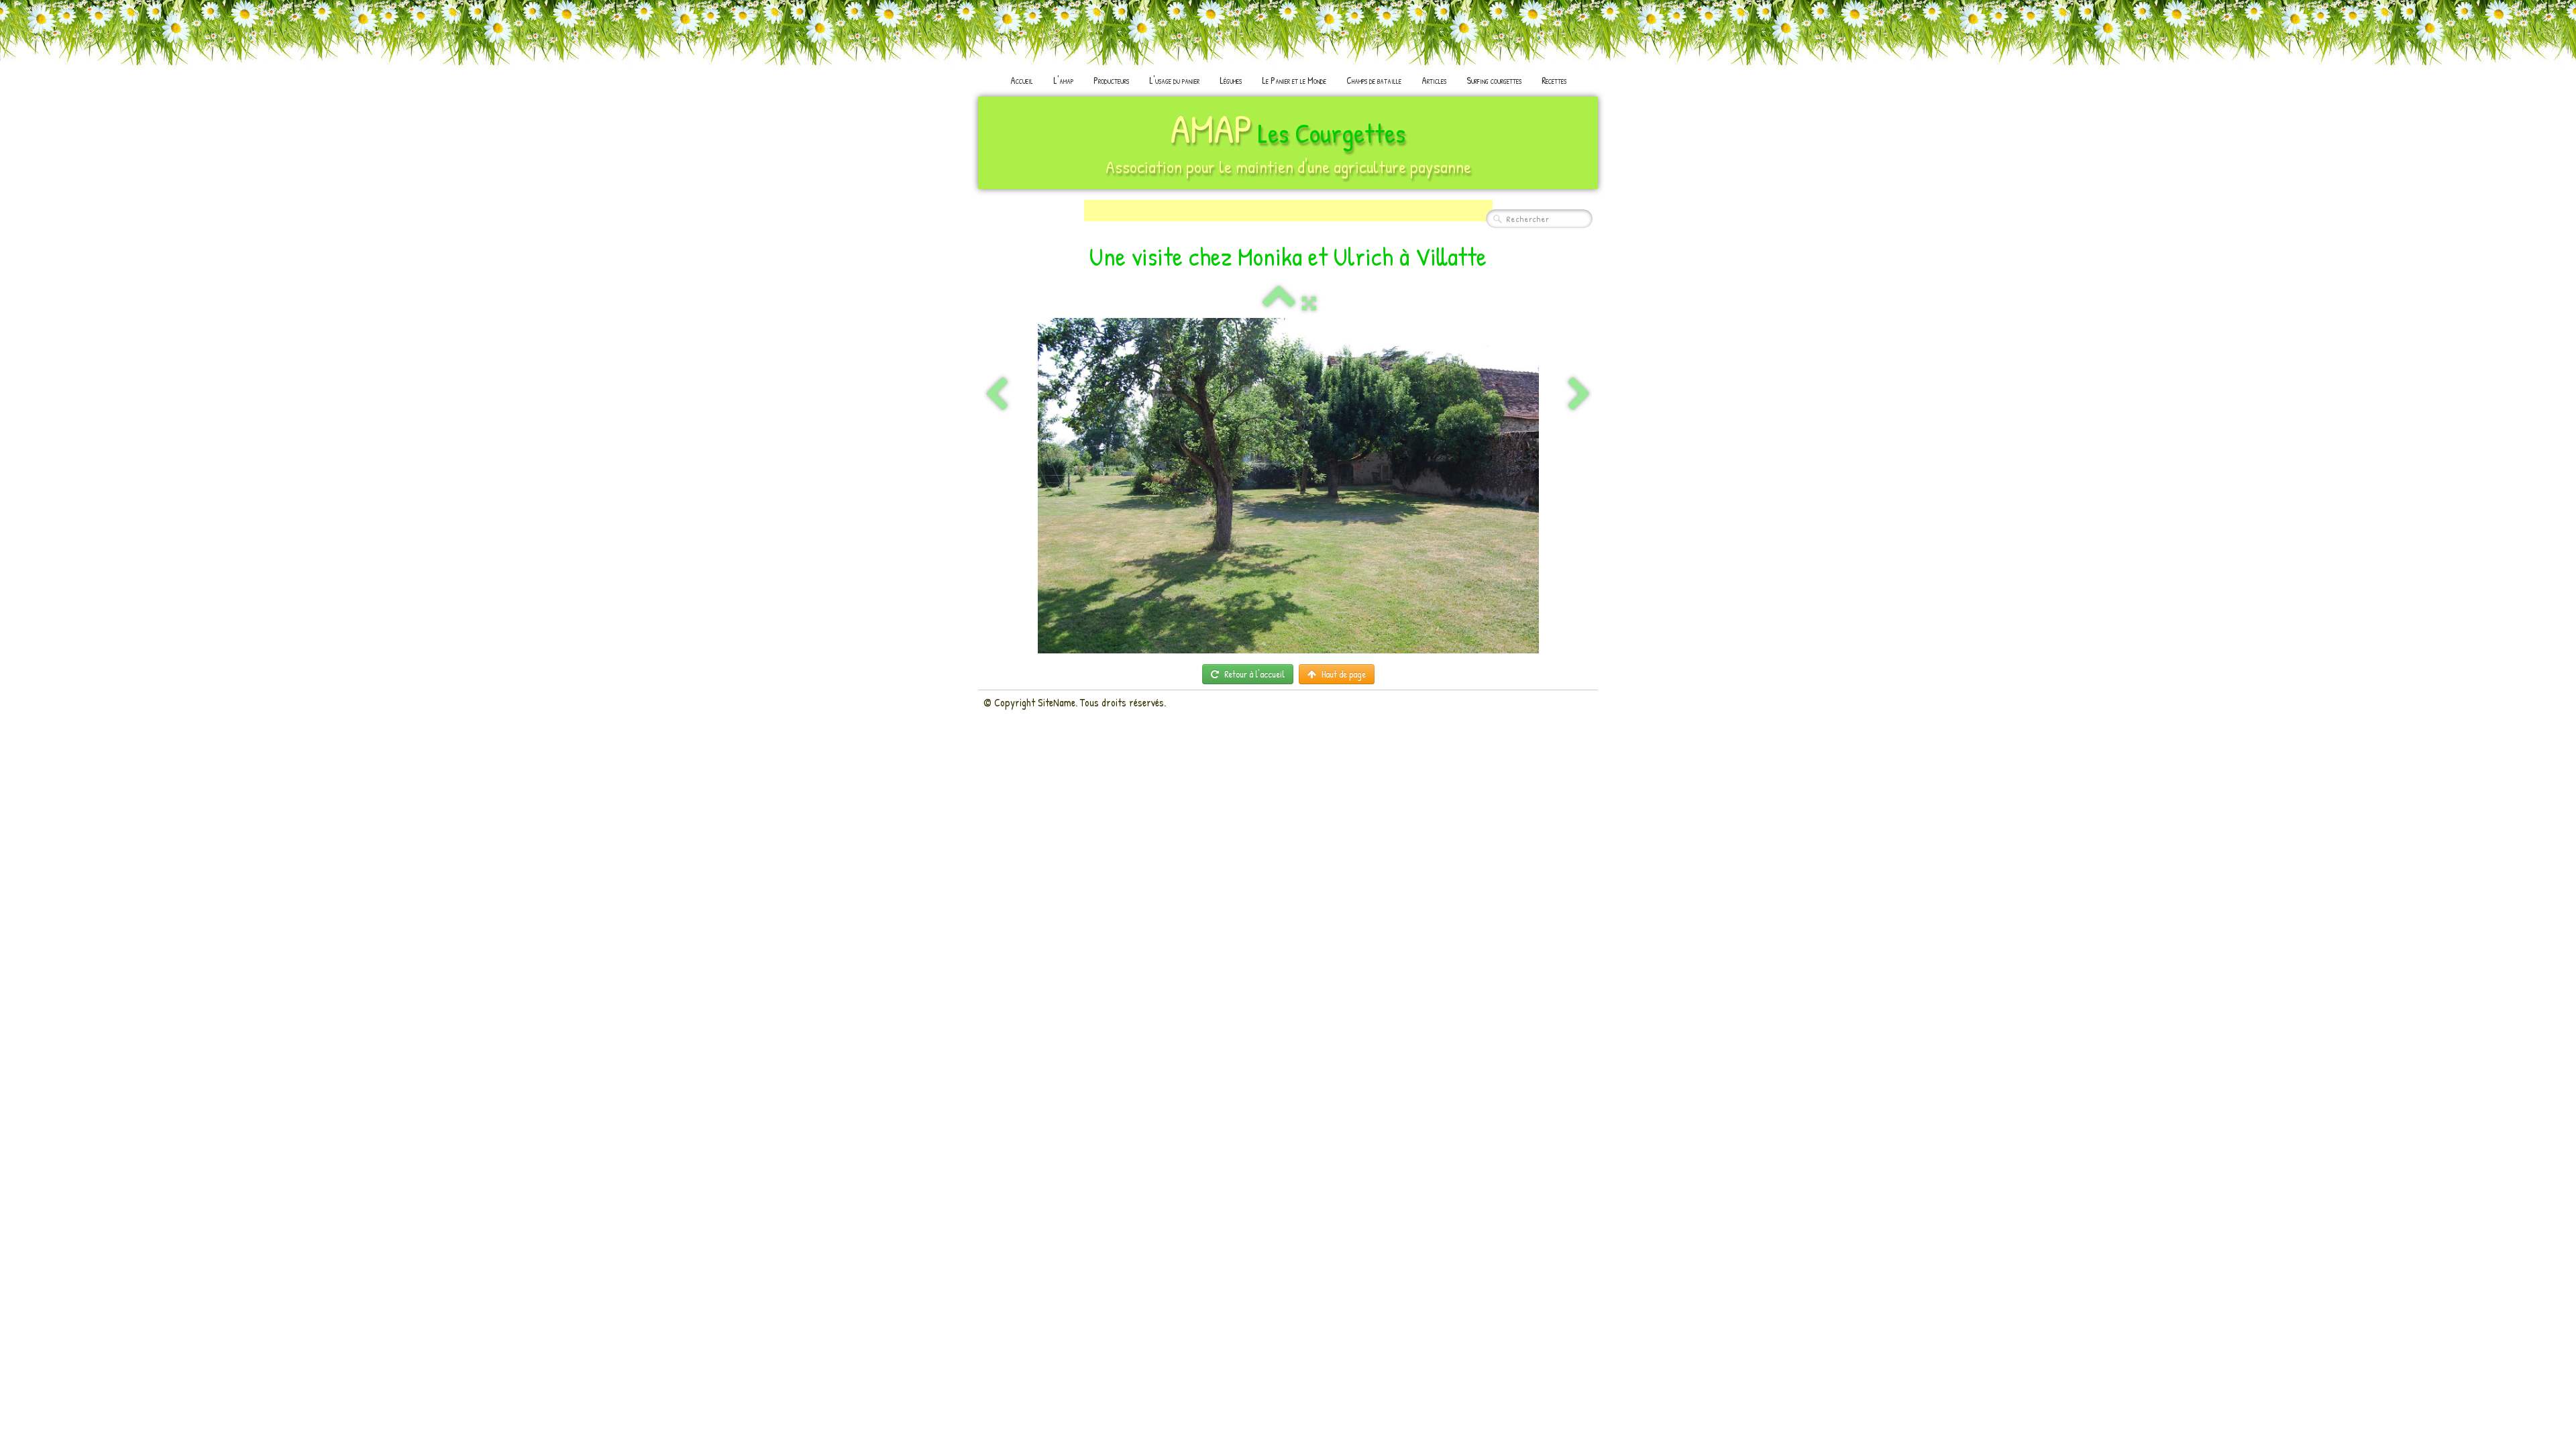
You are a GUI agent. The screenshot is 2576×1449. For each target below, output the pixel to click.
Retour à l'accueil (1254, 674)
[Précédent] (997, 395)
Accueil (1022, 80)
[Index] (1279, 303)
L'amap (1063, 80)
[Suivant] (1579, 395)
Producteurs (1111, 80)
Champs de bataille (1374, 80)
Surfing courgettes (1494, 80)
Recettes (1554, 80)
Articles (1434, 80)
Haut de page (1344, 674)
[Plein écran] (1309, 303)
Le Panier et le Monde (1294, 80)
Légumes (1231, 80)
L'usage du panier (1174, 80)
